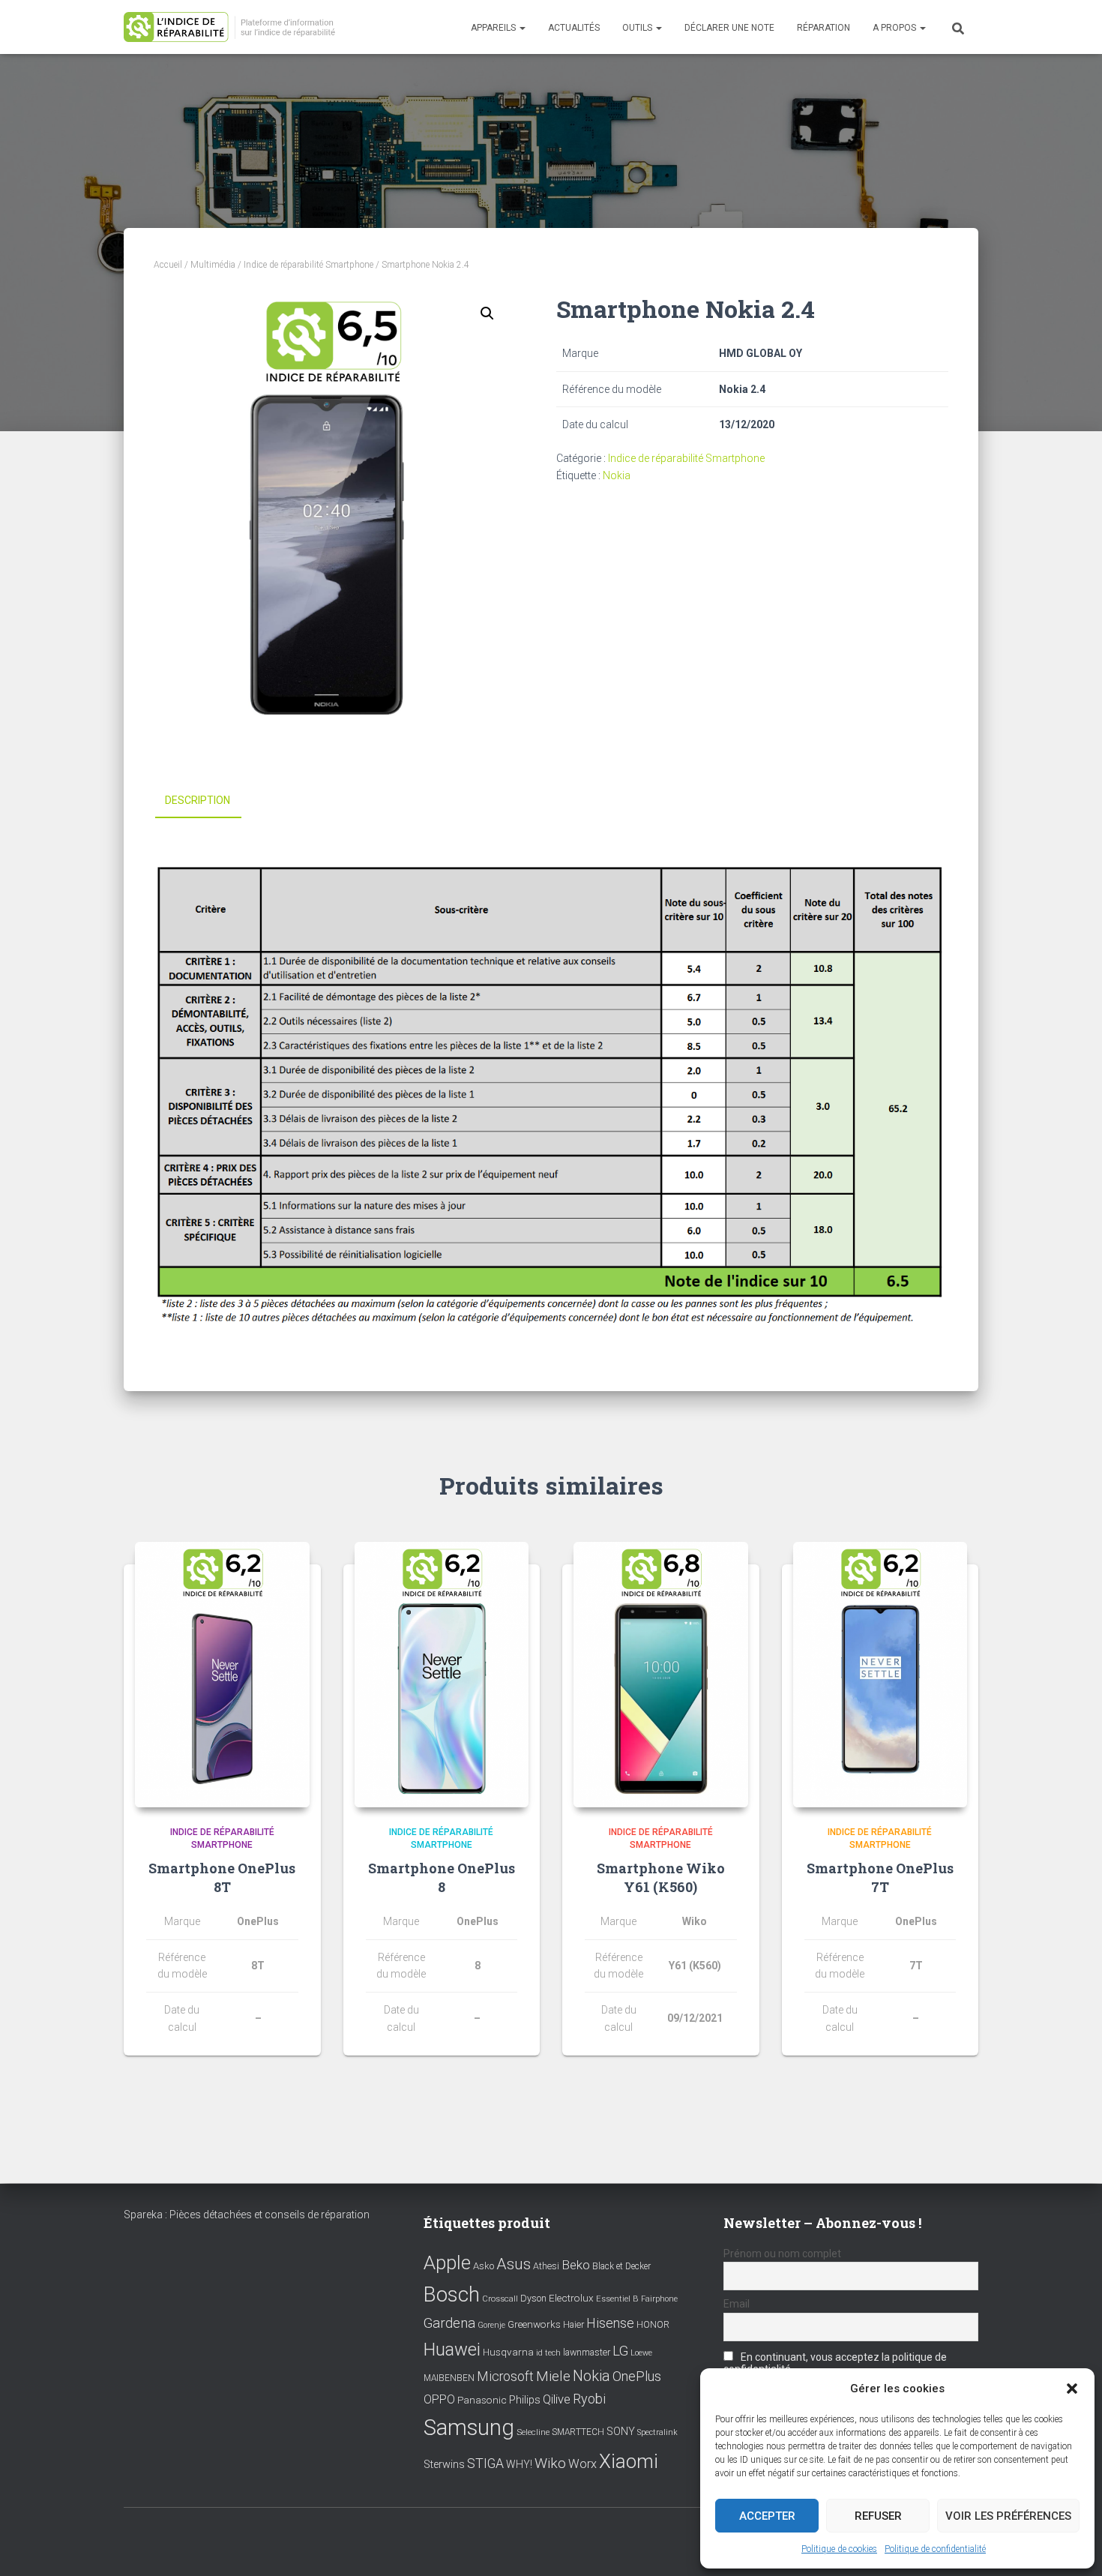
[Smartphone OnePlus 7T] (880, 1675)
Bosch (452, 2294)
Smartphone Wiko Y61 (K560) (661, 1877)
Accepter (767, 2516)
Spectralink (657, 2432)
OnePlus (637, 2376)
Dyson (533, 2298)
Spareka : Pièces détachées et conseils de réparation (247, 2215)
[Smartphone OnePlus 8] (442, 1675)
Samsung (469, 2428)
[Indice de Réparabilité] (234, 27)
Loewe (641, 2353)
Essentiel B (617, 2299)
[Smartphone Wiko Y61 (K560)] (661, 1675)
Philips (525, 2400)
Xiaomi (629, 2461)
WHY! (519, 2464)
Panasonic (482, 2400)
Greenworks (534, 2324)
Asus (514, 2264)
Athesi (546, 2266)
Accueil (168, 265)
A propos (895, 28)
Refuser (878, 2516)
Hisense (610, 2323)
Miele (553, 2377)
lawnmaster (587, 2352)
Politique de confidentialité (935, 2549)
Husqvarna (508, 2352)
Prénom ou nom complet (782, 2254)
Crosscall (500, 2299)
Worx (582, 2464)
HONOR (653, 2325)
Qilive (557, 2399)
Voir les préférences (1008, 2516)
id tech (548, 2353)
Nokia (617, 475)
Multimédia (213, 265)
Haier (573, 2324)
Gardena (449, 2323)
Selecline (533, 2432)
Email (737, 2304)
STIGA (485, 2464)
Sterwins (444, 2465)
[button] (1072, 2389)
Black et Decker (621, 2266)
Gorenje (491, 2325)
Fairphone (659, 2299)
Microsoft (505, 2377)
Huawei (452, 2350)
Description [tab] (198, 800)
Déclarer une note (729, 28)
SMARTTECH (578, 2432)
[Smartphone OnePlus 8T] (222, 1675)
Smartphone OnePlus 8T (222, 1877)
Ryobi (589, 2399)
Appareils (494, 28)
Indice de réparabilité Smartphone (308, 265)
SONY (621, 2432)
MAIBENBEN (449, 2378)
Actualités (574, 28)
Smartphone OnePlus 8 (442, 1877)
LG (620, 2351)
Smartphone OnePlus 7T (880, 1877)
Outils (638, 28)
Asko (484, 2266)
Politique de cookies (839, 2549)
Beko (576, 2265)
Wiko (550, 2463)
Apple (447, 2263)
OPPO (439, 2399)
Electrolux (571, 2298)
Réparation (824, 28)
